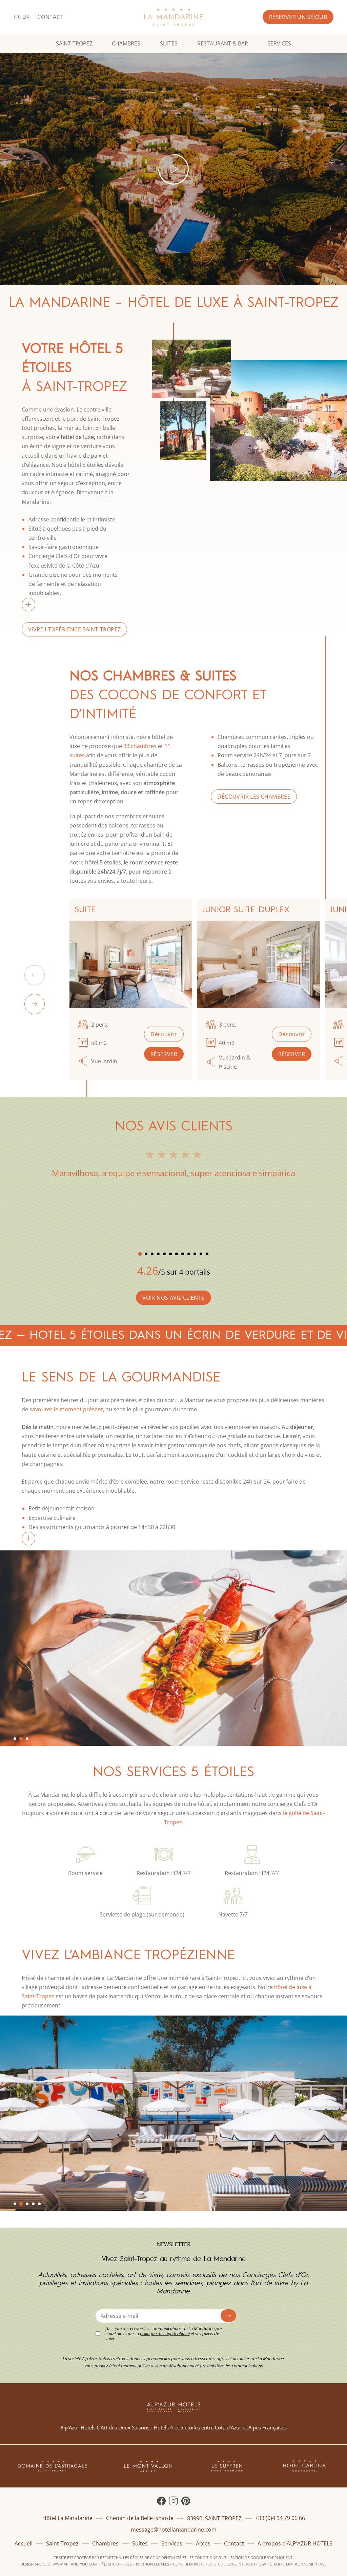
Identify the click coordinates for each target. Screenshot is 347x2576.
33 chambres (140, 746)
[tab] (140, 1254)
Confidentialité (189, 2564)
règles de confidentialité (156, 2558)
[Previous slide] (35, 975)
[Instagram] (173, 2501)
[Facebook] (161, 2501)
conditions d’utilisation (219, 2558)
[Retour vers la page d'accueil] (173, 17)
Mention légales (152, 2564)
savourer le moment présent (66, 1409)
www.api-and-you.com (75, 2564)
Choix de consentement (232, 2564)
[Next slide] (35, 1004)
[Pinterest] (186, 2501)
